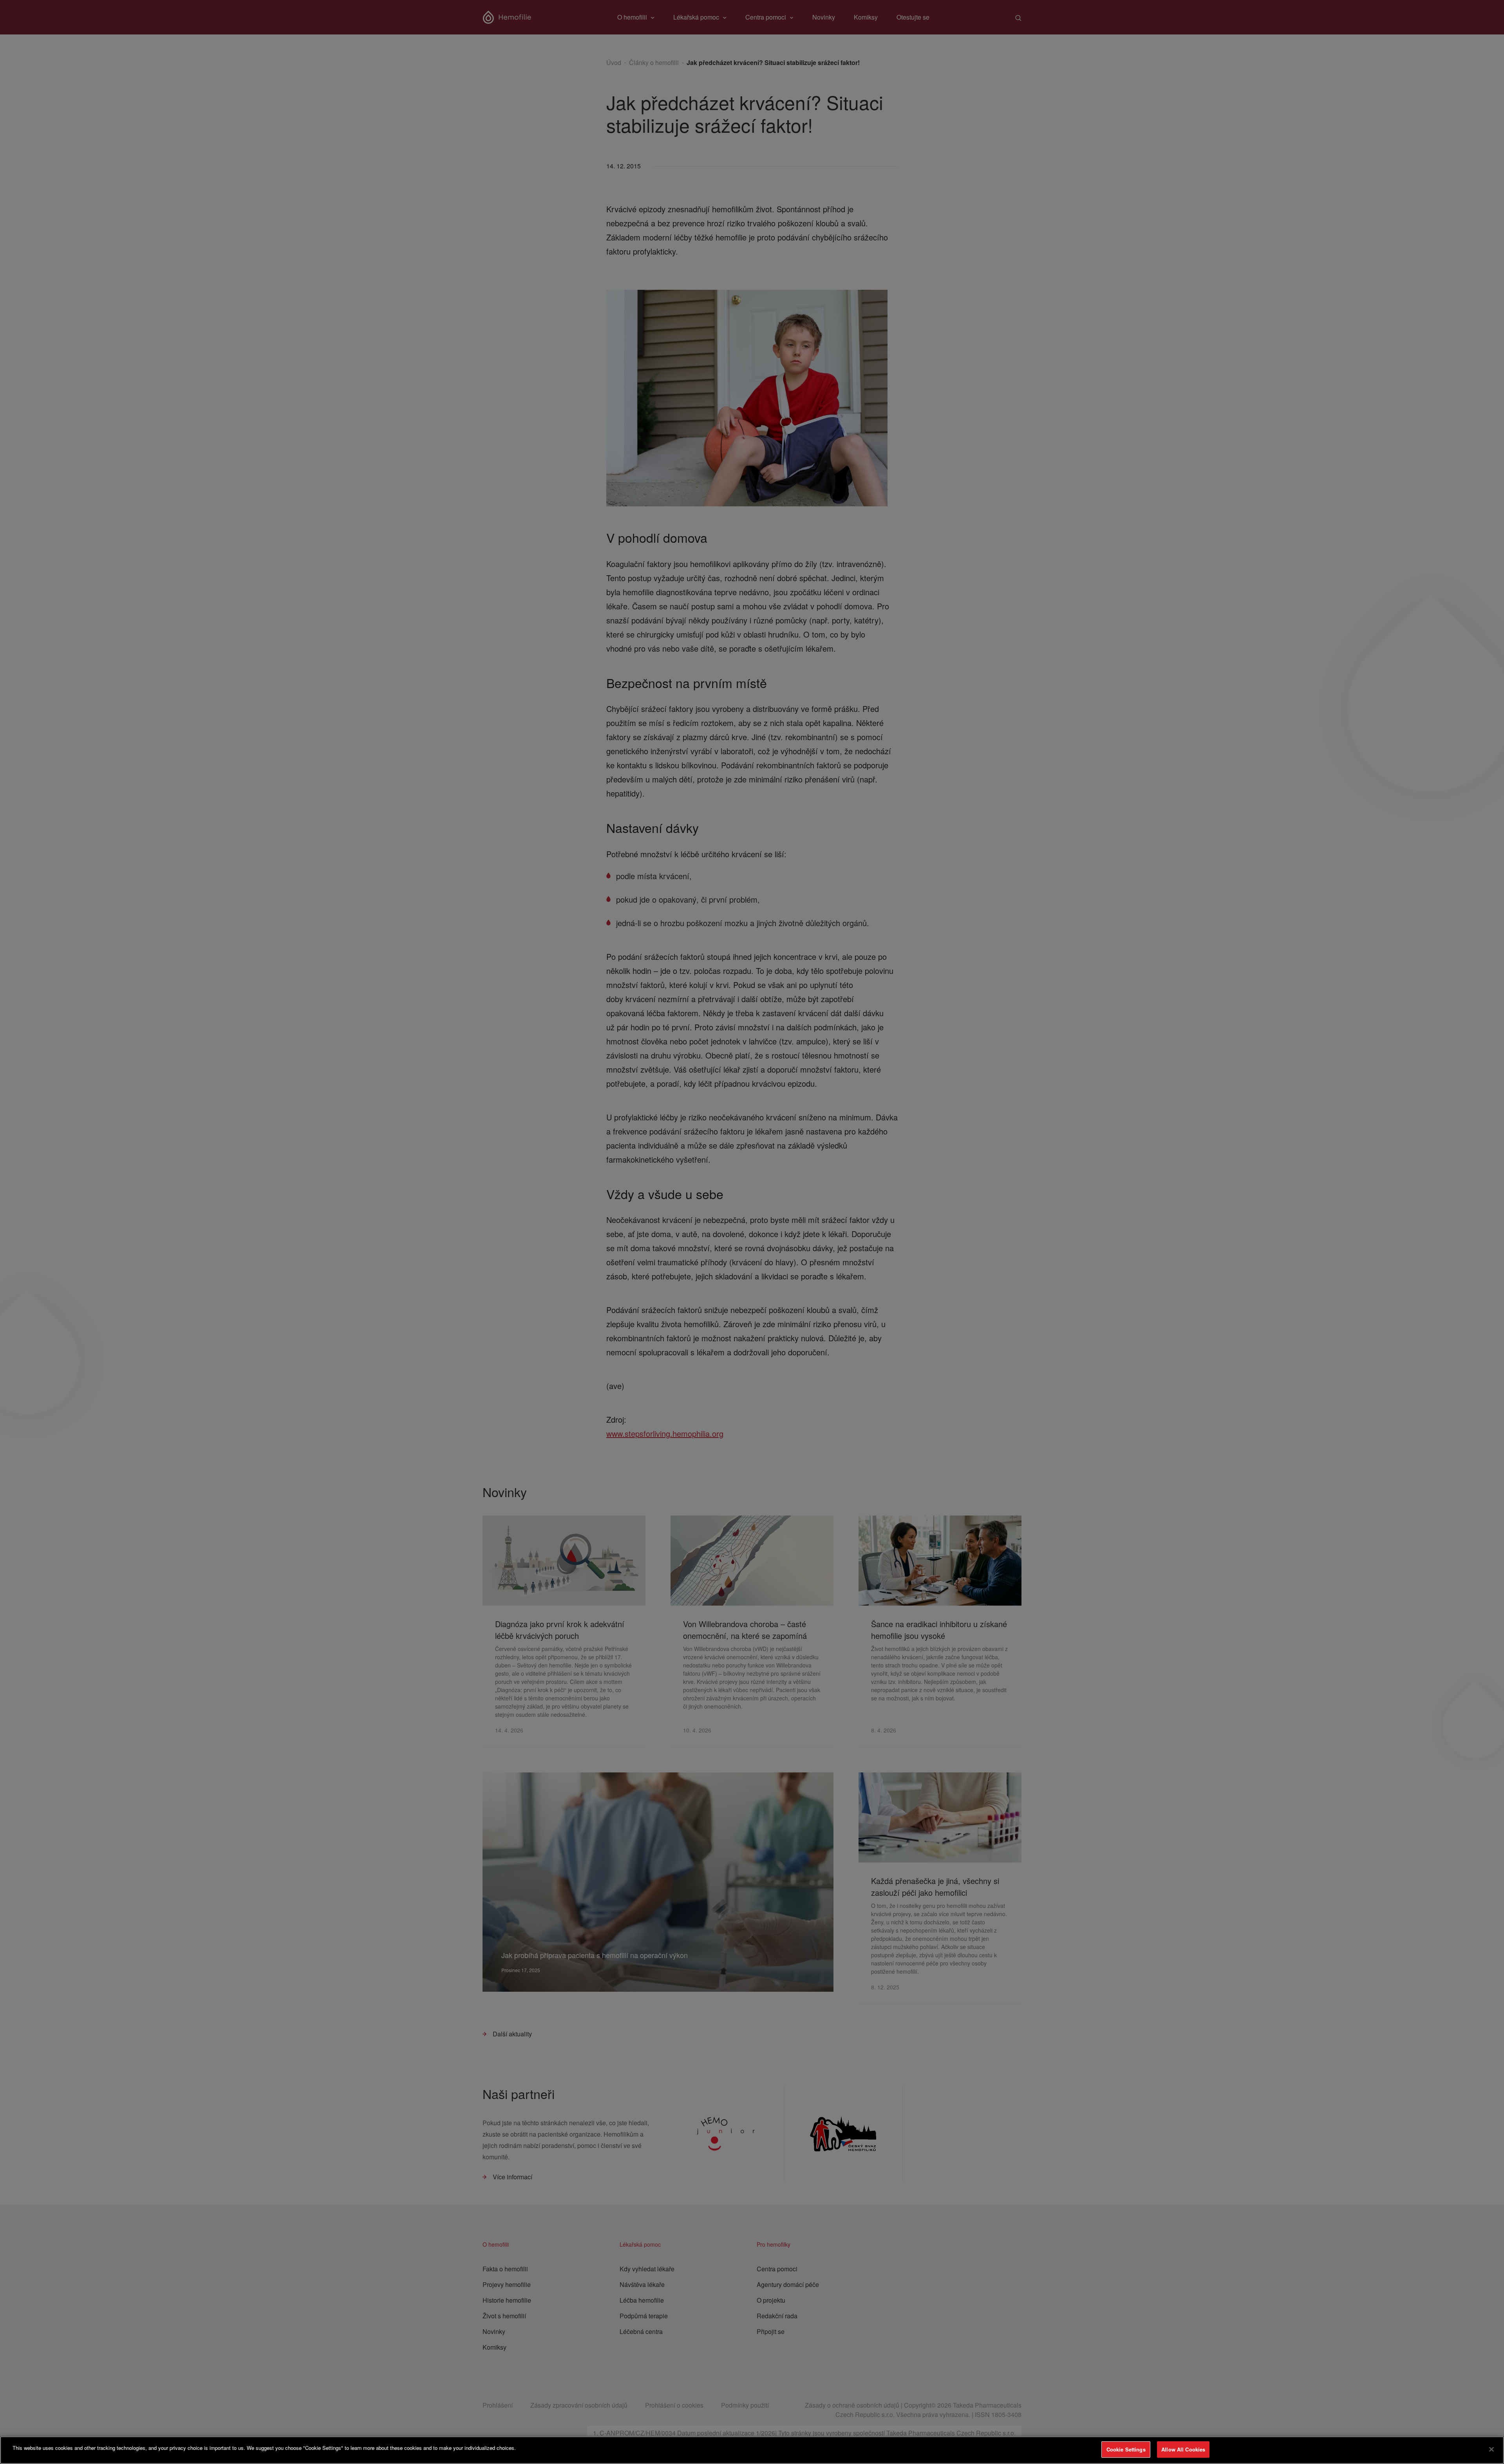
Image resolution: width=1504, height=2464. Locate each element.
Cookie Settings (1126, 2449)
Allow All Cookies (1183, 2449)
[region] (752, 2450)
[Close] (1491, 2449)
